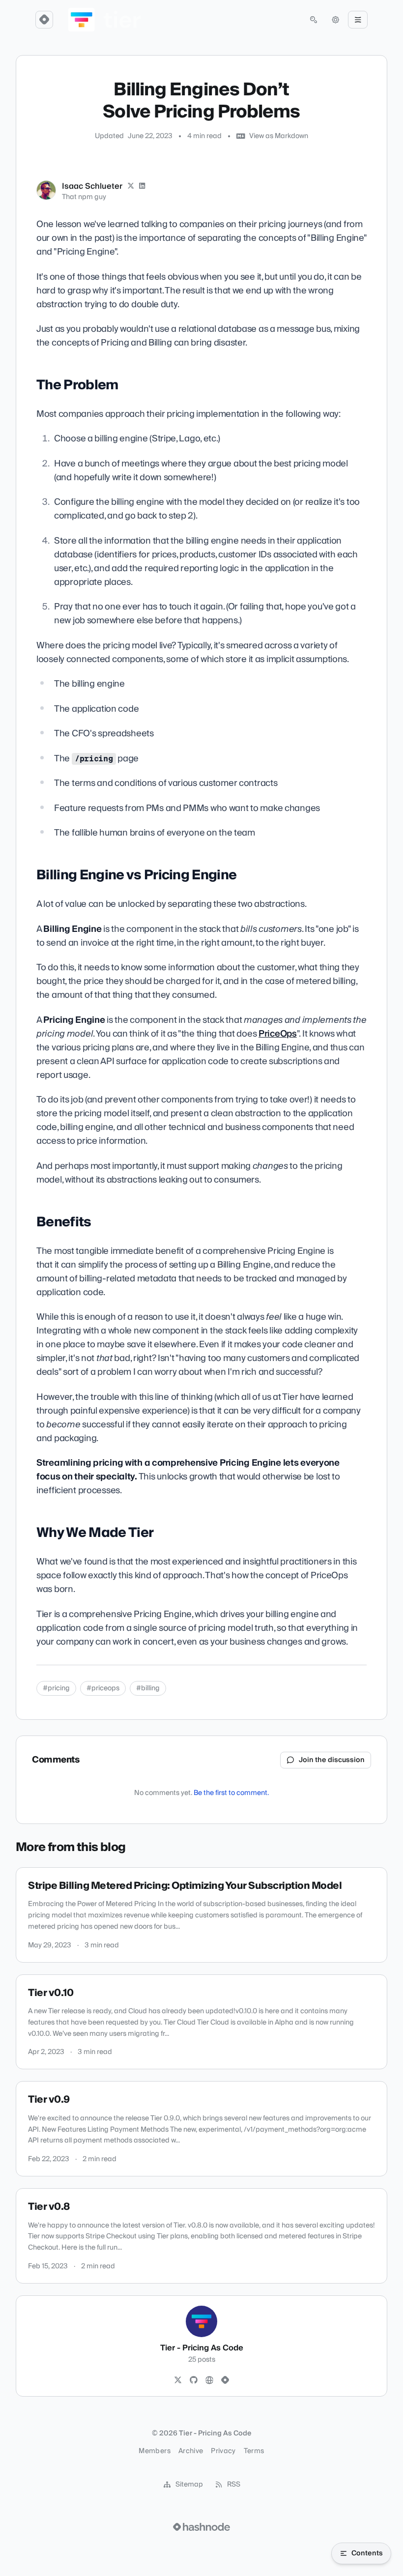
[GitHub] (194, 2380)
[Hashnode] (225, 2380)
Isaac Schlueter (92, 186)
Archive (191, 2451)
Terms (254, 2451)
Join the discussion (332, 1760)
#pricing (56, 1688)
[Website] (209, 2380)
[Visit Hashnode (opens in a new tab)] (201, 2527)
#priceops (103, 1688)
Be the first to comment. (231, 1793)
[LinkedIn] (143, 186)
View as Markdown (279, 136)
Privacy (223, 2451)
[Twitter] (178, 2380)
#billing (148, 1688)
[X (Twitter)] (131, 186)
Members (154, 2451)
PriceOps (278, 1034)
